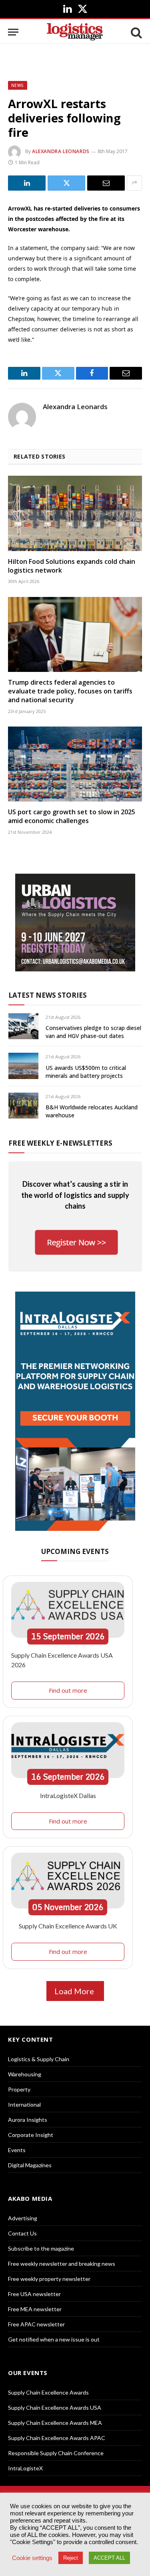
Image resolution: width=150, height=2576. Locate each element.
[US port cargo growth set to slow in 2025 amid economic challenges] (75, 764)
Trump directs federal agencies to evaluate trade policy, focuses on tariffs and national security (70, 691)
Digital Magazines (30, 2165)
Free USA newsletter (34, 2294)
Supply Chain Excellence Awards (48, 2392)
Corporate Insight (31, 2135)
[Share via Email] (106, 183)
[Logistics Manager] (75, 32)
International (24, 2104)
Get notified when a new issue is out (54, 2339)
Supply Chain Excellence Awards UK (68, 1926)
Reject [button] (71, 2558)
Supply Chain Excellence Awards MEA (55, 2423)
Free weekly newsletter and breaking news (62, 2264)
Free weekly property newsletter (49, 2279)
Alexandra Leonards (61, 151)
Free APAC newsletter (36, 2324)
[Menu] (13, 32)
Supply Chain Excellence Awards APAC (57, 2438)
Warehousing (25, 2074)
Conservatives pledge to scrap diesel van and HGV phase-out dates (93, 1032)
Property (19, 2089)
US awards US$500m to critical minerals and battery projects (86, 1072)
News (18, 85)
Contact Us (22, 2233)
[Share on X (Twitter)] (66, 183)
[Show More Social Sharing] (134, 183)
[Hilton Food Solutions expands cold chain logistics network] (75, 513)
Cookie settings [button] (32, 2558)
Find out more (68, 1690)
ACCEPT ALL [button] (109, 2558)
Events (17, 2150)
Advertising (23, 2218)
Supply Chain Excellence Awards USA (55, 2408)
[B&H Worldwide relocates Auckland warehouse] (23, 1106)
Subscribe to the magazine (41, 2248)
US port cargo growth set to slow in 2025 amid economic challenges (72, 816)
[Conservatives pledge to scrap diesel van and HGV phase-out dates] (23, 1026)
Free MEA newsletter (35, 2309)
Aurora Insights (28, 2120)
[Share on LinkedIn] (27, 183)
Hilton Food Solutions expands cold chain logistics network (72, 566)
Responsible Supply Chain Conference (56, 2453)
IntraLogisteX (25, 2468)
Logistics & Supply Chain (39, 2059)
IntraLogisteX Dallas (68, 1795)
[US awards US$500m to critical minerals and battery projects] (23, 1066)
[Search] (136, 32)
